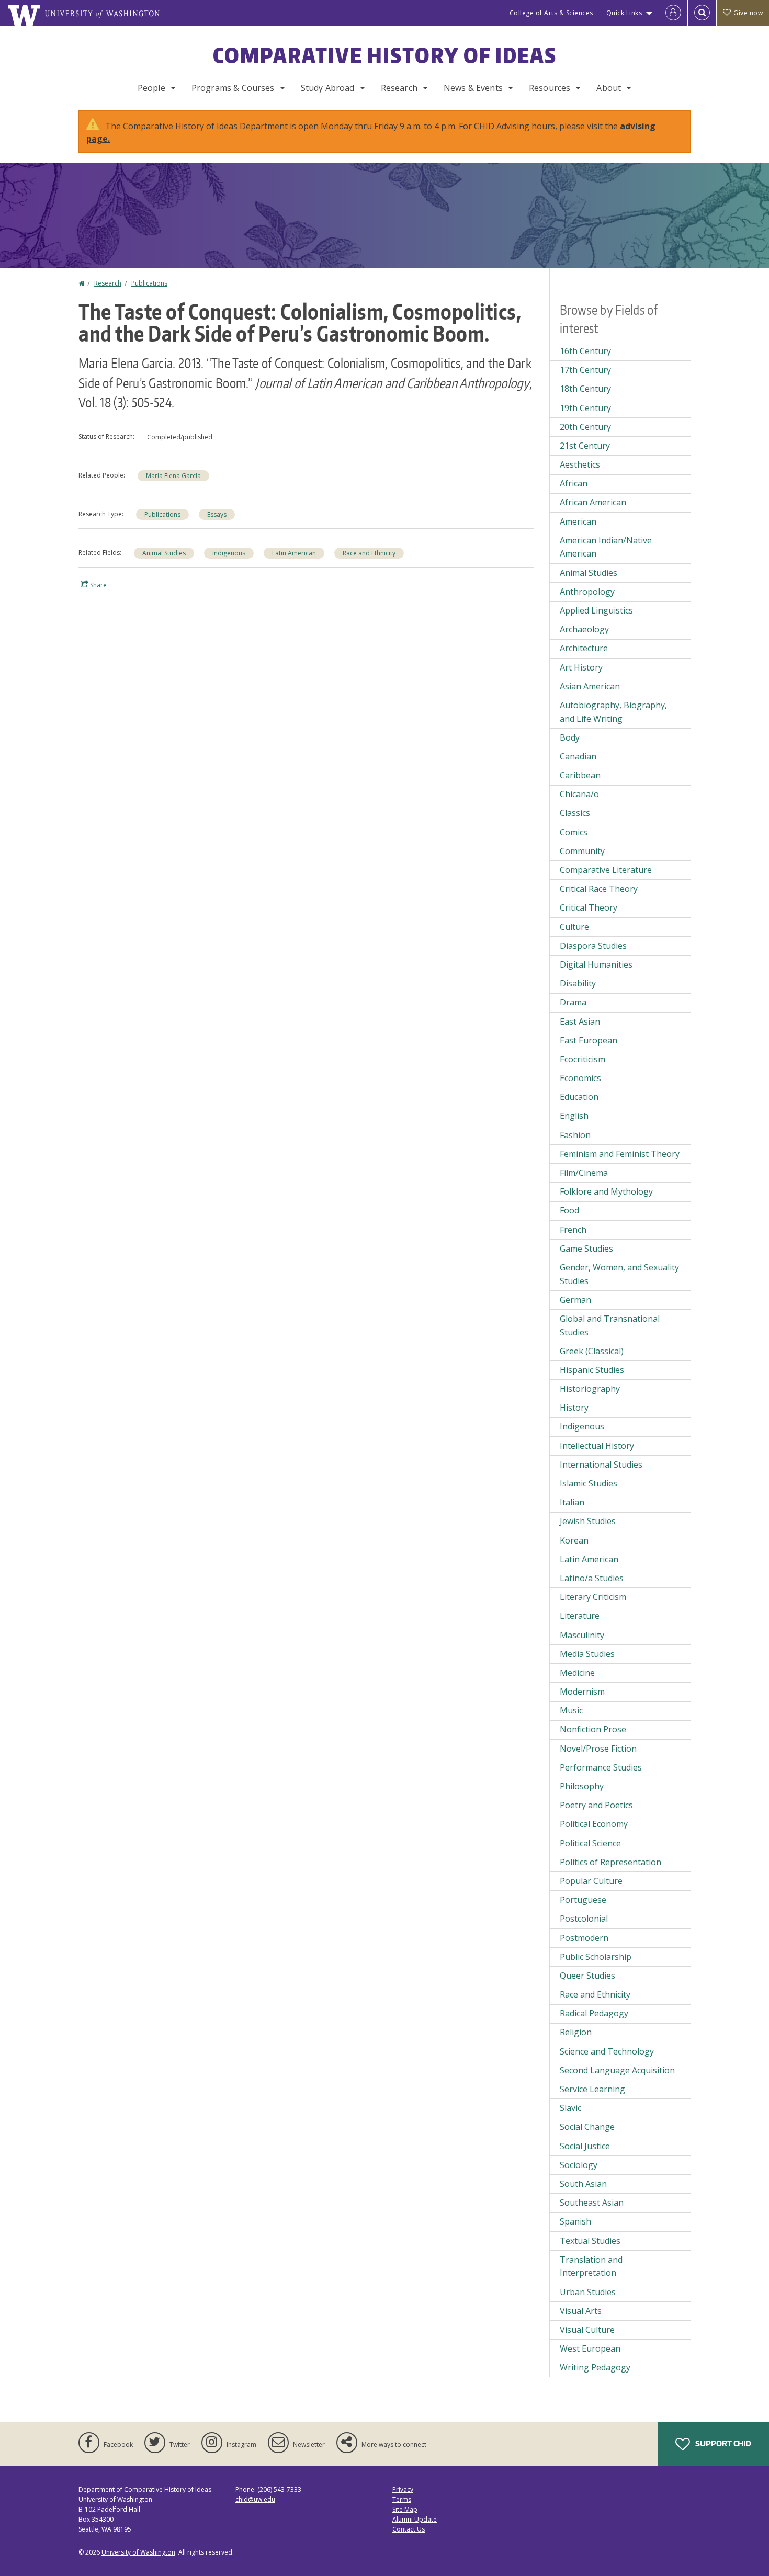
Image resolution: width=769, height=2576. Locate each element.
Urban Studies (588, 2292)
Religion (576, 2032)
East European (589, 1040)
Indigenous (229, 553)
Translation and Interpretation (591, 2266)
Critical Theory (589, 907)
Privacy (403, 2489)
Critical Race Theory (599, 889)
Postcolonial (584, 1919)
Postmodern (584, 1938)
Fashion (575, 1135)
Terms (402, 2499)
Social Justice (585, 2146)
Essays (217, 514)
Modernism (582, 1692)
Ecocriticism (583, 1059)
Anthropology (587, 592)
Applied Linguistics (596, 610)
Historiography (590, 1389)
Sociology (579, 2165)
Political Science (590, 1843)
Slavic (570, 2108)
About (609, 88)
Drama (573, 1002)
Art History (581, 667)
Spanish (575, 2221)
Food (569, 1210)
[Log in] (673, 13)
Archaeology (584, 629)
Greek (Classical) (592, 1351)
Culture (574, 927)
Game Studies (586, 1249)
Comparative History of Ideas (385, 55)
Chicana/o (579, 794)
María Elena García (173, 476)
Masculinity (582, 1635)
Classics (575, 813)
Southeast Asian (592, 2203)
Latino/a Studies (592, 1578)
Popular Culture (591, 1881)
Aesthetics (580, 464)
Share (98, 585)
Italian (572, 1502)
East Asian (580, 1022)
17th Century (585, 370)
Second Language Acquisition (617, 2070)
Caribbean (580, 775)
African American (593, 502)
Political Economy (594, 1824)
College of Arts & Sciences (551, 13)
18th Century (585, 389)
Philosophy (582, 1786)
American (578, 521)
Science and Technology (607, 2051)
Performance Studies (601, 1767)
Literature (580, 1616)
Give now (748, 13)
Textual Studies (590, 2241)
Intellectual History (597, 1446)
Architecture (584, 648)
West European (590, 2348)
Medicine (577, 1673)
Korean (574, 1540)
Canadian (578, 756)
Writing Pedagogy (595, 2367)
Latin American (294, 553)
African (574, 483)
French (573, 1230)
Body (570, 737)
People (151, 88)
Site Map (405, 2509)
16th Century (585, 351)
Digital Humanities (596, 964)
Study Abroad (328, 88)
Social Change (587, 2127)
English (574, 1116)
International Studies (601, 1465)
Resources (550, 88)
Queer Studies (587, 1976)
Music (571, 1710)
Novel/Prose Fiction (598, 1749)
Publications (149, 283)
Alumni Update (415, 2519)
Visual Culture (587, 2330)
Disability (578, 983)
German (575, 1300)
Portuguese (583, 1900)
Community (582, 851)
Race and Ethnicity (369, 553)
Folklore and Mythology (606, 1191)
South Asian (583, 2184)
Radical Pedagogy (594, 2013)
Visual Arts (581, 2311)
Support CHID (722, 2443)
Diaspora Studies (593, 946)
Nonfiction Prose (593, 1729)
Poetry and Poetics (596, 1805)
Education (579, 1097)
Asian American (590, 686)
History (574, 1408)
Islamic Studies (589, 1483)
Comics (574, 832)
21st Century (585, 446)
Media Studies (587, 1654)
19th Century (585, 408)
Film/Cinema (584, 1173)
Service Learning (592, 2089)
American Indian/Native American (606, 547)
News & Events (473, 88)
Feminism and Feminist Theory (620, 1154)
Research (399, 88)
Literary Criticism (593, 1597)
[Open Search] (702, 13)
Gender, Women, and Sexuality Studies (619, 1274)
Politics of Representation (610, 1862)
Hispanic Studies (592, 1370)
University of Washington (138, 2552)
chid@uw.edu (255, 2499)
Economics (580, 1078)
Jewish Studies (588, 1521)
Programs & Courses (233, 88)
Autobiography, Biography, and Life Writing (613, 712)
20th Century (585, 427)
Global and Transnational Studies (610, 1325)
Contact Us (409, 2529)
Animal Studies (164, 553)
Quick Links (624, 13)
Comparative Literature (606, 870)
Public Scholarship (596, 1957)
